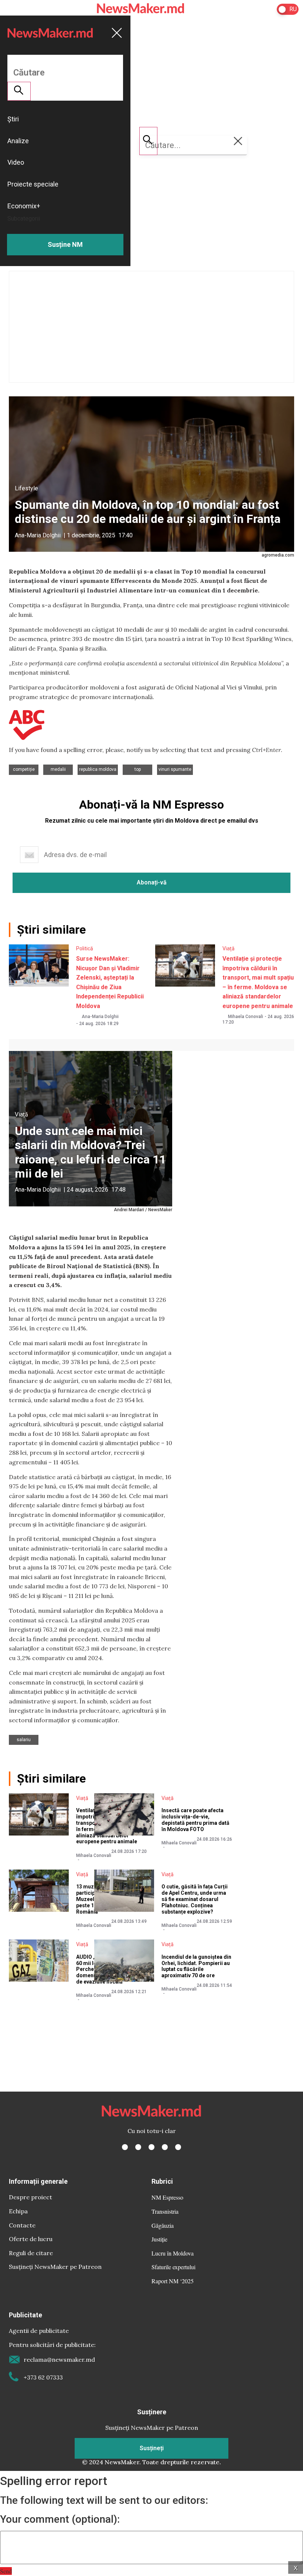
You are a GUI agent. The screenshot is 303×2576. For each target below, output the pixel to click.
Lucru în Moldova (173, 2253)
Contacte (22, 2225)
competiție (24, 769)
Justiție (159, 2239)
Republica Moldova (98, 769)
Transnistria (165, 2211)
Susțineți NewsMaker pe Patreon (55, 2267)
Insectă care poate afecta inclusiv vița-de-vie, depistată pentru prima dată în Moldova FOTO (195, 1820)
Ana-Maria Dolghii (38, 535)
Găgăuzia (163, 2225)
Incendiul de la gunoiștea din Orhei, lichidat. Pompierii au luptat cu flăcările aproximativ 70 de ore (196, 1966)
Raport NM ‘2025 (173, 2281)
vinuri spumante (175, 769)
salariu (24, 1740)
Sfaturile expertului (173, 2267)
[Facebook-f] (125, 2147)
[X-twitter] (138, 2147)
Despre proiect (30, 2197)
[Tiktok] (165, 2147)
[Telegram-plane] (178, 2147)
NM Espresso (167, 2197)
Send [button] (6, 2571)
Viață (229, 948)
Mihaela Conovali (246, 1017)
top (138, 769)
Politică (85, 948)
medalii (58, 769)
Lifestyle (26, 488)
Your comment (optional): (60, 2519)
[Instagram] (151, 2147)
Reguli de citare (31, 2253)
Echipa (18, 2211)
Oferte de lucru (31, 2239)
